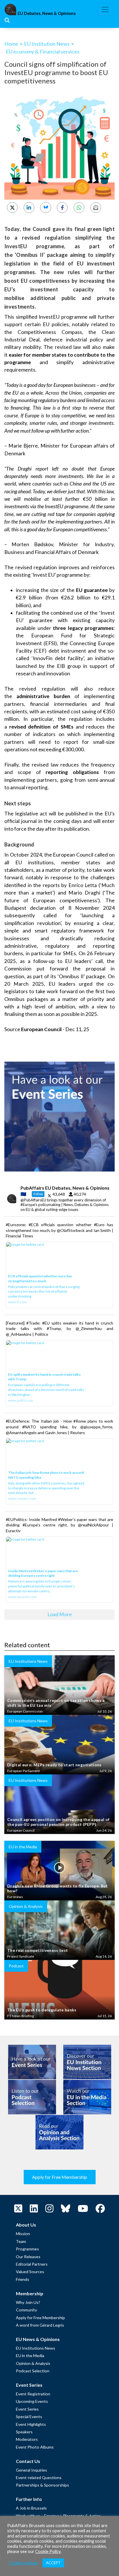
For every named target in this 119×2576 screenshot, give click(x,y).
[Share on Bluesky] (45, 208)
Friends (23, 2279)
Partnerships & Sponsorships (42, 2485)
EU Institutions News (36, 2348)
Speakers (24, 2432)
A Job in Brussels (31, 2508)
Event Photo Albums (35, 2447)
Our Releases (28, 2257)
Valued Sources (30, 2272)
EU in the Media (30, 2356)
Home (11, 44)
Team (21, 2241)
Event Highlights (31, 2424)
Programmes (27, 2249)
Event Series (27, 2409)
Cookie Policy (48, 2551)
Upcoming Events (32, 2401)
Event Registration (33, 2394)
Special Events (29, 2417)
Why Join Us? (28, 2302)
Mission (23, 2234)
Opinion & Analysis (33, 2363)
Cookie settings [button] (23, 2563)
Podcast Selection (33, 2371)
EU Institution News (47, 44)
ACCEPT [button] (53, 2563)
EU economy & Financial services (43, 51)
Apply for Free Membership (60, 2177)
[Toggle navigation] (105, 9)
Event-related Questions (39, 2477)
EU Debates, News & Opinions (47, 13)
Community (26, 2310)
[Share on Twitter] (12, 208)
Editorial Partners (32, 2264)
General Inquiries (31, 2470)
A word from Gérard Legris (40, 2325)
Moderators (27, 2439)
